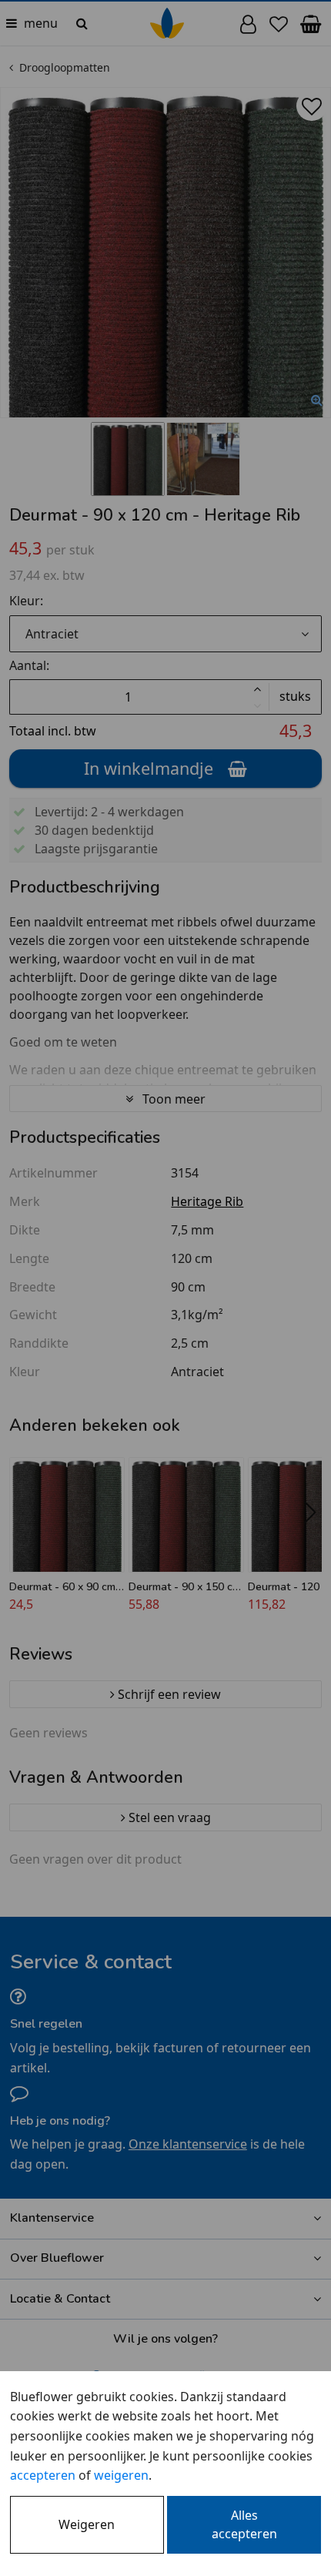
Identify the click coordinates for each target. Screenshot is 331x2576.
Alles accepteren (244, 2524)
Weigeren (87, 2524)
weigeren (121, 2475)
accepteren (43, 2475)
